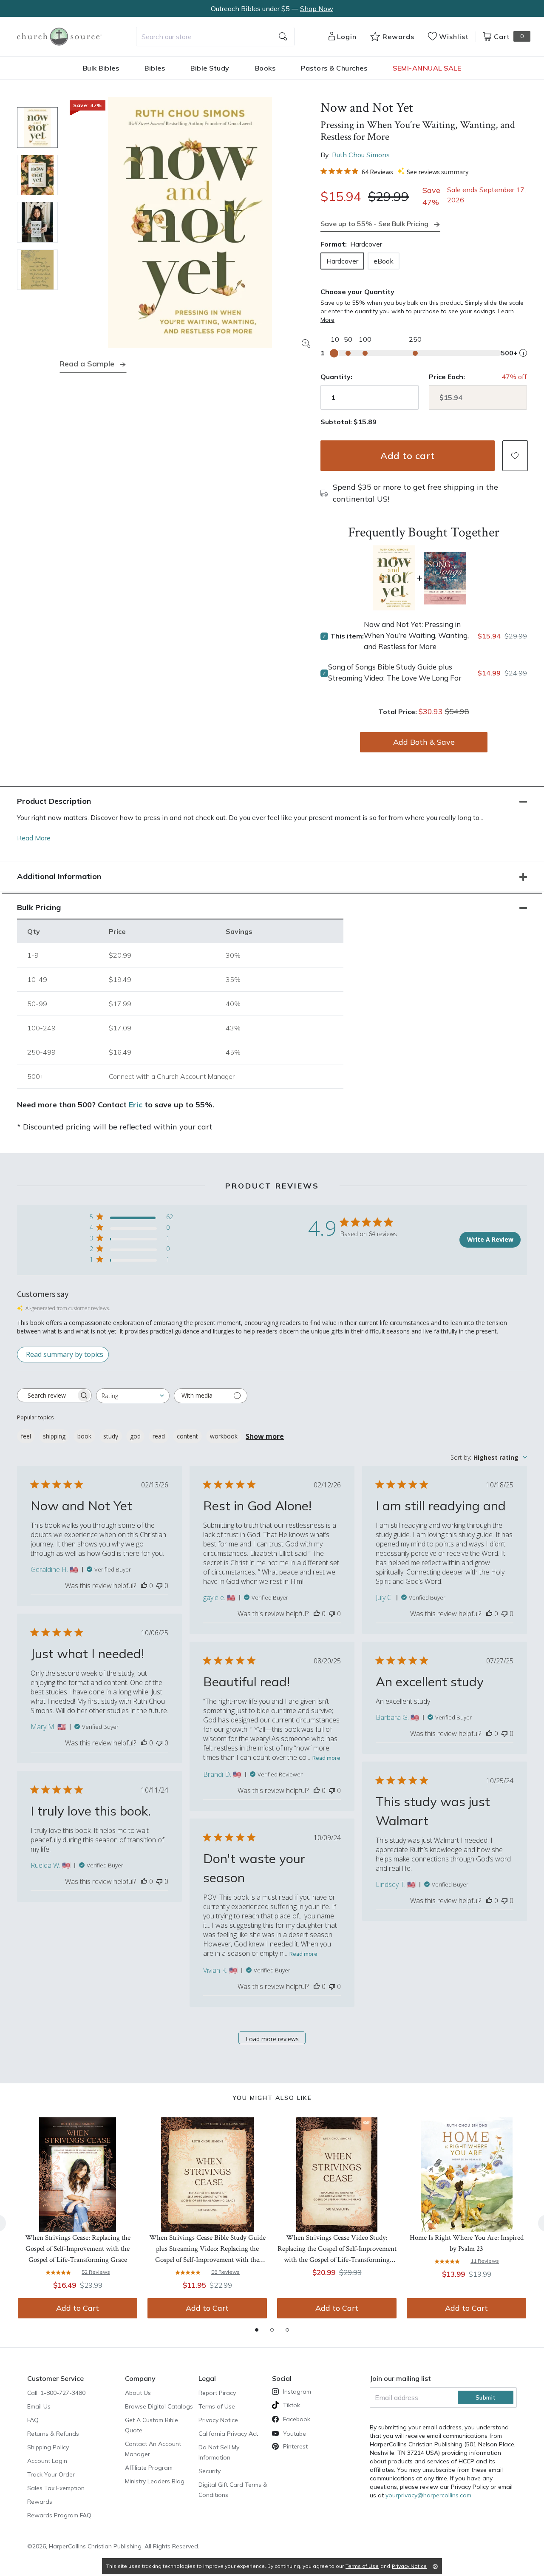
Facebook (297, 2419)
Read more (326, 1758)
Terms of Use (217, 2406)
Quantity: (336, 377)
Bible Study (210, 68)
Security (210, 2471)
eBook (384, 261)
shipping (54, 1436)
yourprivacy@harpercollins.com (428, 2495)
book (84, 1436)
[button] (515, 456)
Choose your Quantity (357, 292)
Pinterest (295, 2446)
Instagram (297, 2392)
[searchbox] (47, 1395)
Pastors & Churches (334, 68)
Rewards (40, 2502)
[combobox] (215, 37)
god (135, 1436)
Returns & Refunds (53, 2434)
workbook (224, 1436)
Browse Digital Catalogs (159, 2406)
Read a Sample (87, 364)
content (187, 1436)
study (111, 1436)
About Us (138, 2393)
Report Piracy (217, 2393)
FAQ (33, 2420)
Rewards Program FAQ (59, 2515)
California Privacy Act (228, 2434)
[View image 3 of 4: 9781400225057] (37, 222)
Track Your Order (51, 2474)
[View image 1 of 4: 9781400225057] (37, 128)
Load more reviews (272, 2039)
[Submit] (283, 37)
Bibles (155, 68)
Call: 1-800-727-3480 (56, 2393)
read (159, 1436)
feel (26, 1436)
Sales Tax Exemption (56, 2488)
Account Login (47, 2461)
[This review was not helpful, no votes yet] (159, 1586)
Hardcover (342, 261)
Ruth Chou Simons (361, 155)
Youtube (295, 2434)
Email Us (39, 2406)
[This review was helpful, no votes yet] (144, 1586)
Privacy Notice (218, 2420)
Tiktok (292, 2405)
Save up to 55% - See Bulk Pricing (374, 224)
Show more (265, 1436)
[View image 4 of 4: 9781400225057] (37, 270)
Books (265, 68)
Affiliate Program (149, 2468)
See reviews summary (438, 172)
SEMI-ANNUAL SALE (427, 68)
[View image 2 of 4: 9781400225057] (37, 175)
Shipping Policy (48, 2447)
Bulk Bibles (101, 68)
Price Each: (447, 377)
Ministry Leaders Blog (155, 2481)
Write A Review (490, 1239)
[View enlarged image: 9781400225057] (190, 222)
